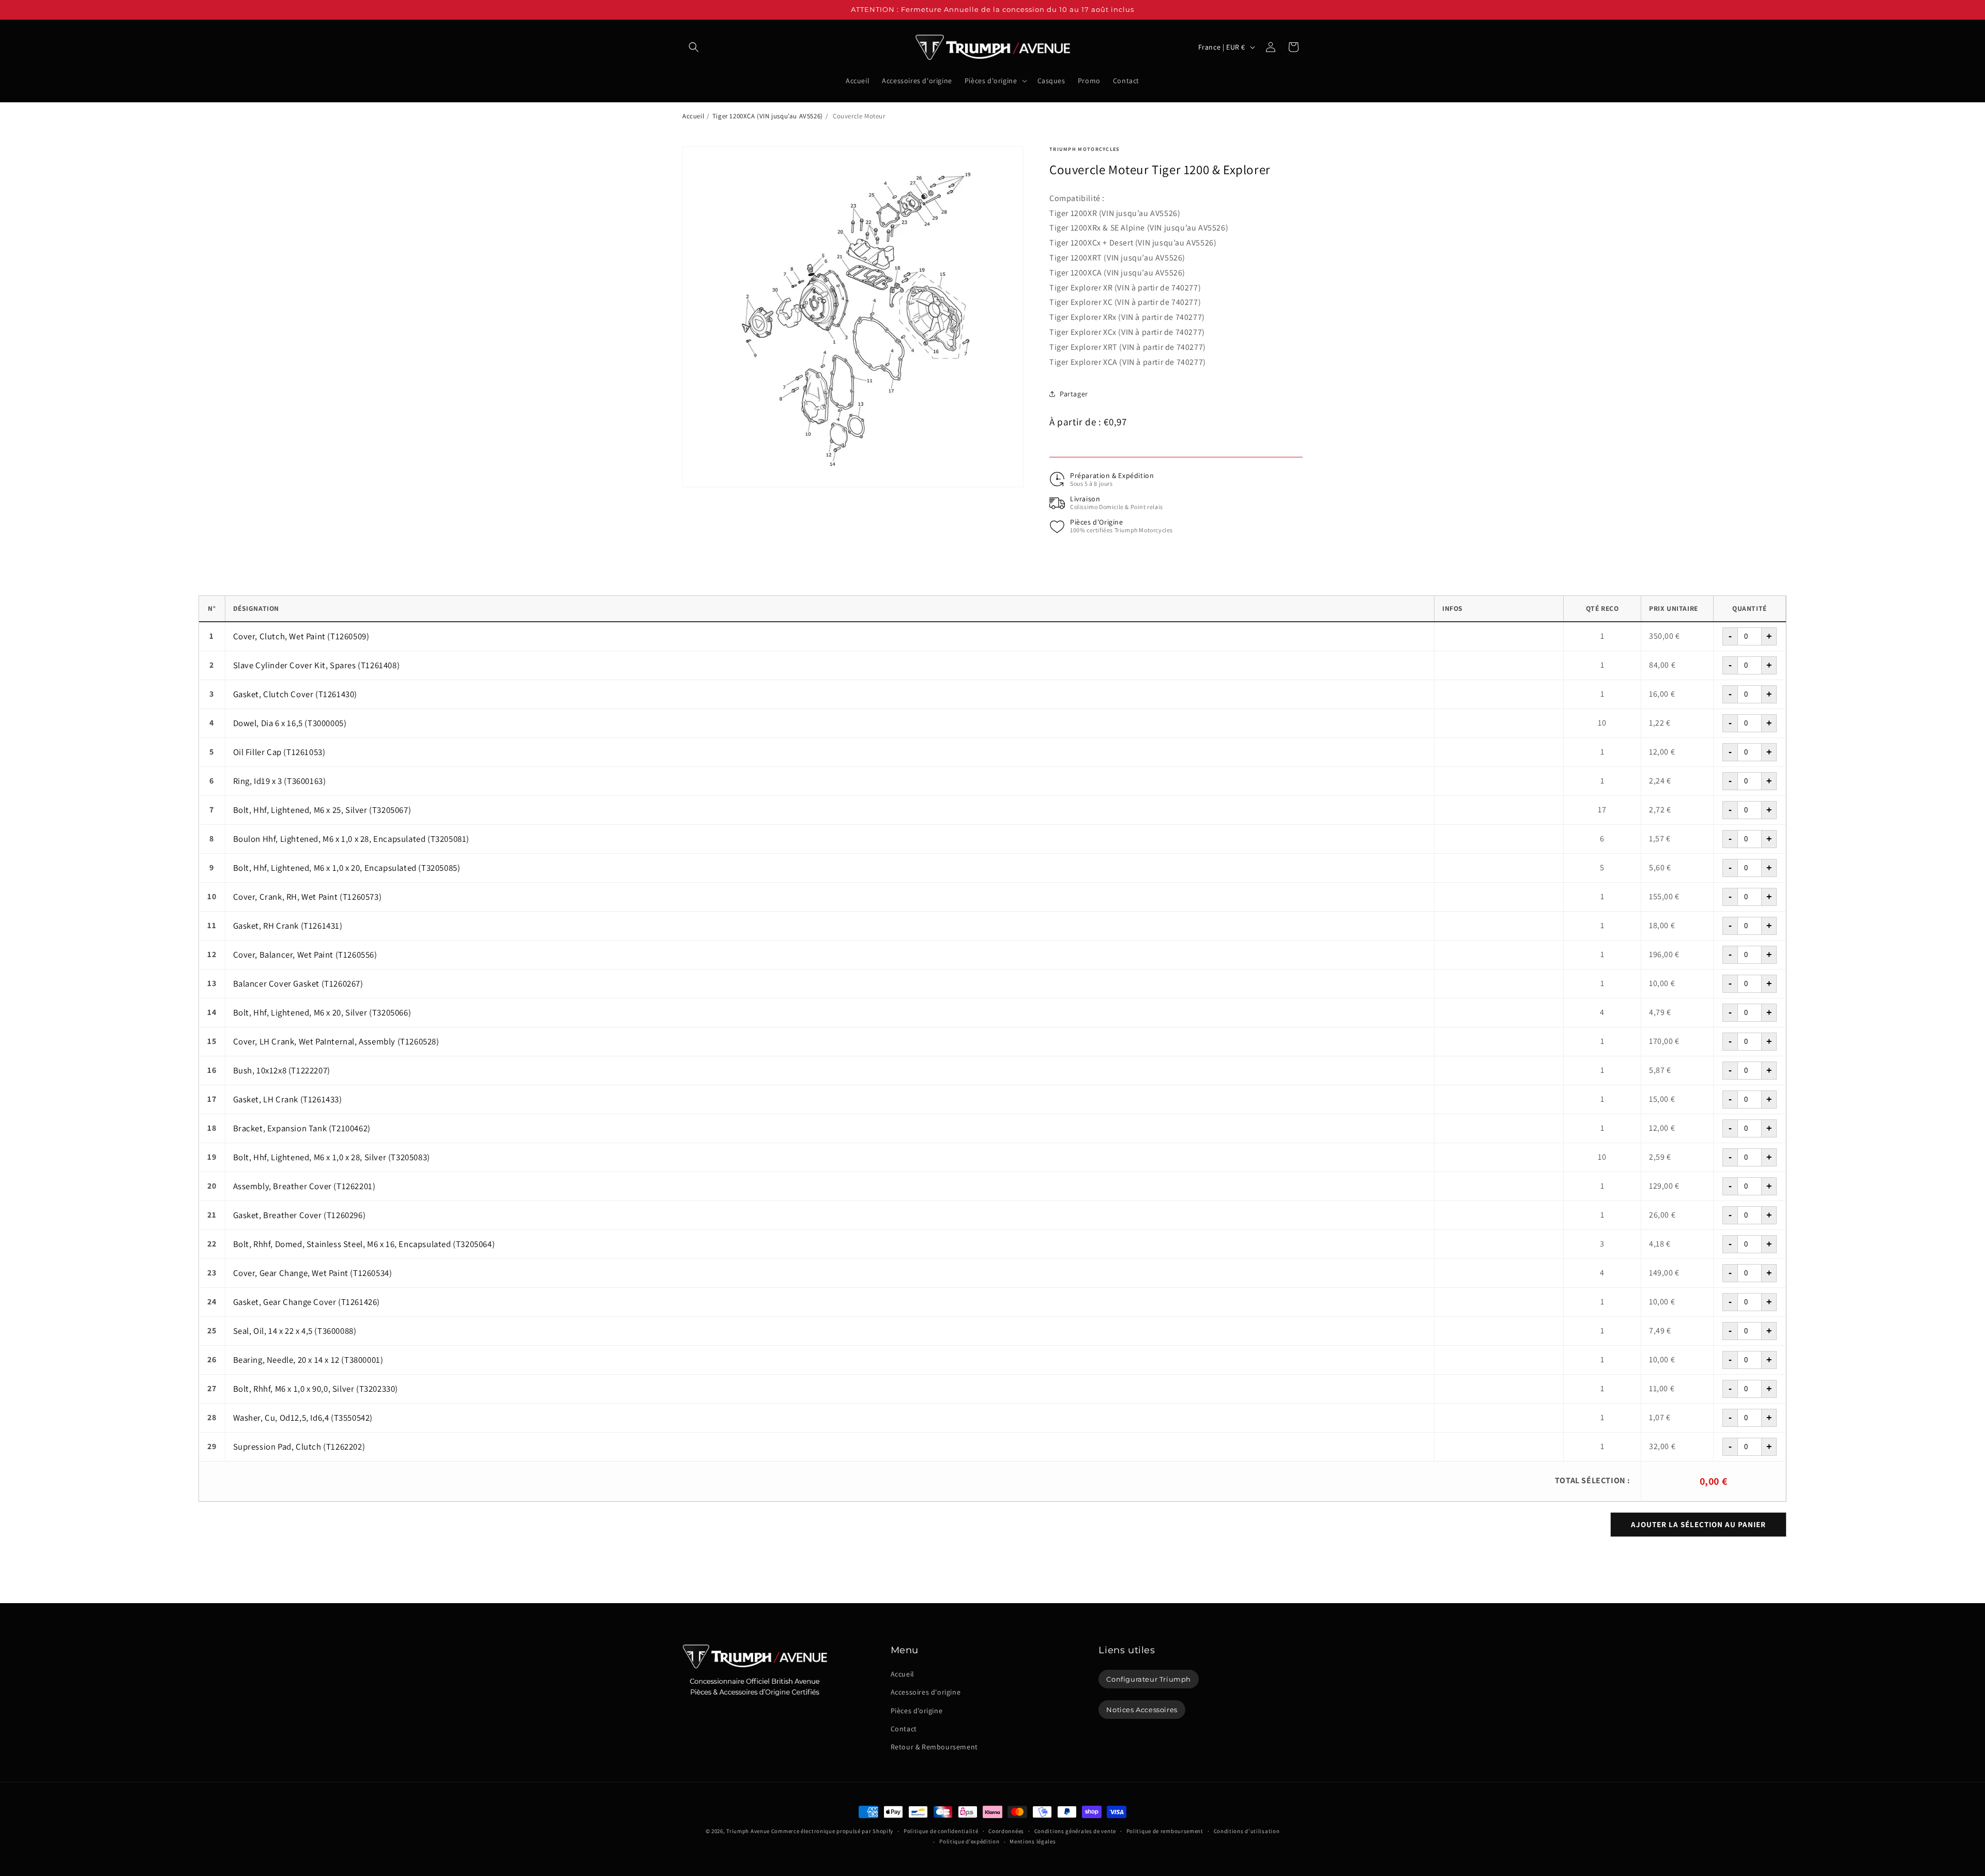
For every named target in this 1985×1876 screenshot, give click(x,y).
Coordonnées (1006, 1831)
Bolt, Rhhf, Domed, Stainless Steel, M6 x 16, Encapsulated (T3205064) (364, 1244)
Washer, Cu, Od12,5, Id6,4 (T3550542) (303, 1418)
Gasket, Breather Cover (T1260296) (300, 1215)
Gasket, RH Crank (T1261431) (288, 926)
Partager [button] (1074, 394)
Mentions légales (1033, 1841)
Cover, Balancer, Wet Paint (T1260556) (305, 955)
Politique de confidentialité (941, 1831)
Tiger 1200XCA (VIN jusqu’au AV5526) (768, 116)
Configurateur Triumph (1149, 1679)
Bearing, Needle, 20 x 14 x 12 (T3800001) (308, 1360)
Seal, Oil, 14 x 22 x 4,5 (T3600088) (295, 1331)
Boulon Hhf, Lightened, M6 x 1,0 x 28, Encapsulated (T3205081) (352, 839)
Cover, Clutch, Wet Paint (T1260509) (301, 636)
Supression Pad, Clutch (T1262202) (299, 1447)
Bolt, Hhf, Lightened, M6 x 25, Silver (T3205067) (322, 810)
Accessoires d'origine (926, 1692)
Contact (904, 1729)
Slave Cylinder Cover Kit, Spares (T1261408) (317, 665)
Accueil (693, 116)
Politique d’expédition (969, 1841)
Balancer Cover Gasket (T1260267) (298, 983)
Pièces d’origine (917, 1711)
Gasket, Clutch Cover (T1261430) (295, 694)
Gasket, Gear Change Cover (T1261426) (307, 1302)
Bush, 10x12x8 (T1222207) (282, 1070)
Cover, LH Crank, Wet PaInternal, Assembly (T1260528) (336, 1041)
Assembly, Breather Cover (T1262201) (304, 1186)
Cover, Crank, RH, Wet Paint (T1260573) (308, 897)
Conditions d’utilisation (1247, 1831)
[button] (694, 47)
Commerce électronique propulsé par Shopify (832, 1831)
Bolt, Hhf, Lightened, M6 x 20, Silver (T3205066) (322, 1012)
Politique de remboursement (1165, 1831)
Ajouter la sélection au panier (1698, 1524)
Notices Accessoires (1142, 1710)
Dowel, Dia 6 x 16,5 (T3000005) (290, 723)
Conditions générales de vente (1075, 1831)
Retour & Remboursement (934, 1747)
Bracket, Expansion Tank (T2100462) (302, 1128)
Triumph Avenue (748, 1831)
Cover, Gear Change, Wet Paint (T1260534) (313, 1273)
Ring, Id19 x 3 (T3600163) (280, 781)
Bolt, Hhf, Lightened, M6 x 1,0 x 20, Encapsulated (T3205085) (347, 868)
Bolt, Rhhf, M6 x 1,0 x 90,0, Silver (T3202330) (316, 1389)
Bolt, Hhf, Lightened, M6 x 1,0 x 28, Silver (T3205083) (332, 1157)
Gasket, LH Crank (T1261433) (288, 1099)
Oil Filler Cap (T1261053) (279, 752)
